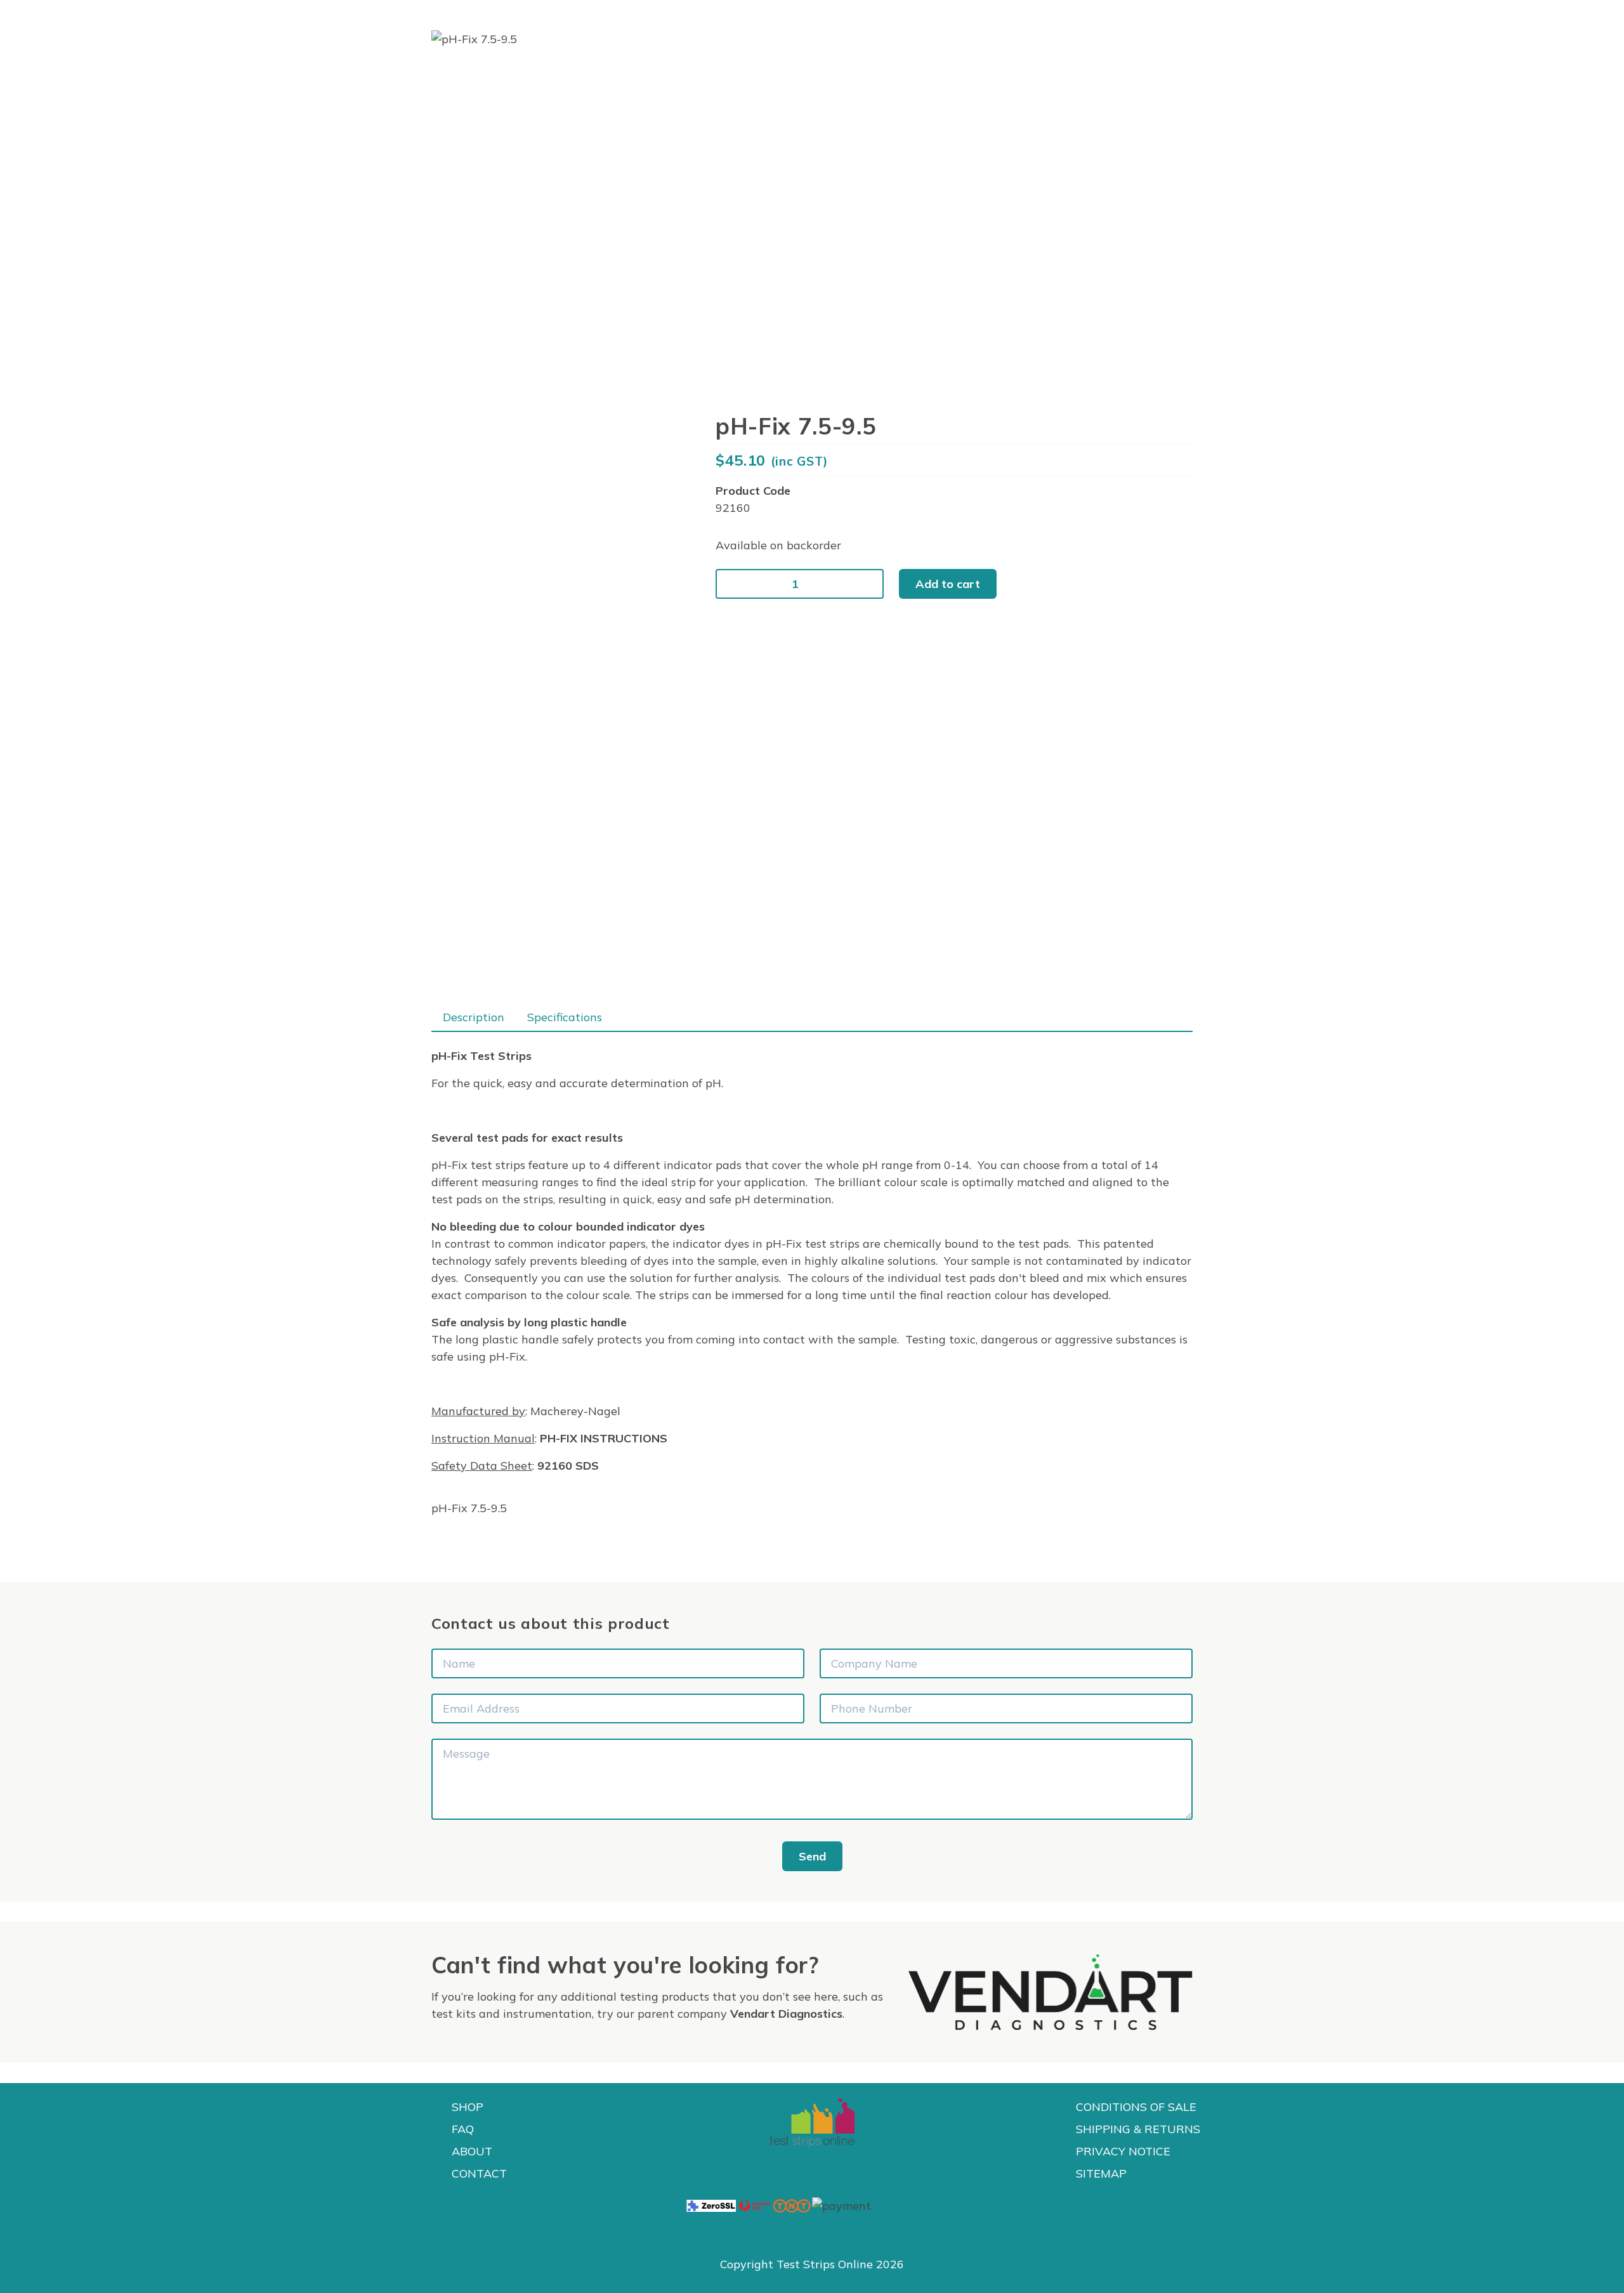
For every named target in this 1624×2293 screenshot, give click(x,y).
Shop (468, 2107)
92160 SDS (568, 1466)
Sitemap (1101, 2173)
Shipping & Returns (1138, 2129)
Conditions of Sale (1136, 2107)
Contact (479, 2173)
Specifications (565, 1017)
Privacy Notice (1123, 2151)
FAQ (463, 2129)
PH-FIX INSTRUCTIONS (604, 1438)
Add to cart (948, 584)
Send (812, 1856)
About (472, 2151)
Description (474, 1017)
